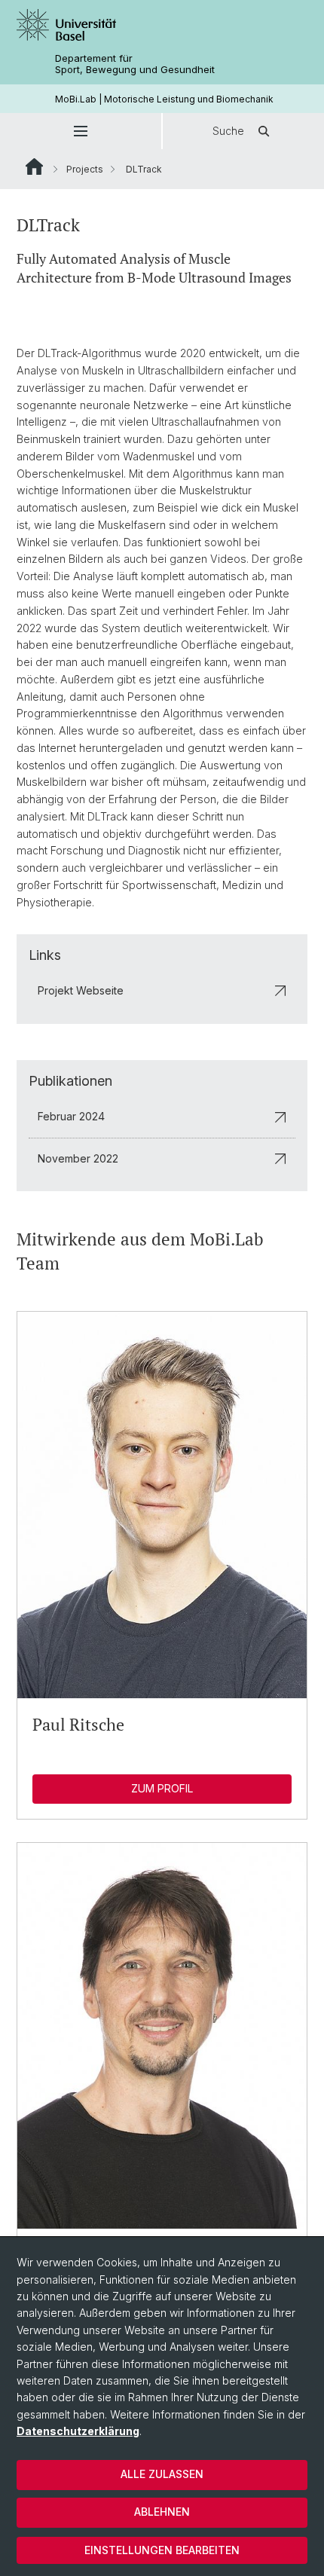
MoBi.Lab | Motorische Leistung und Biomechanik (164, 99)
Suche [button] (228, 131)
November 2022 (78, 1158)
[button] (81, 131)
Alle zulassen (162, 2474)
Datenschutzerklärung (78, 2431)
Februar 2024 (71, 1116)
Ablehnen (162, 2512)
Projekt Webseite (81, 990)
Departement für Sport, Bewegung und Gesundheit (135, 64)
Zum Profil (162, 1788)
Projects (85, 169)
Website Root (34, 167)
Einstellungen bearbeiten (162, 2550)
